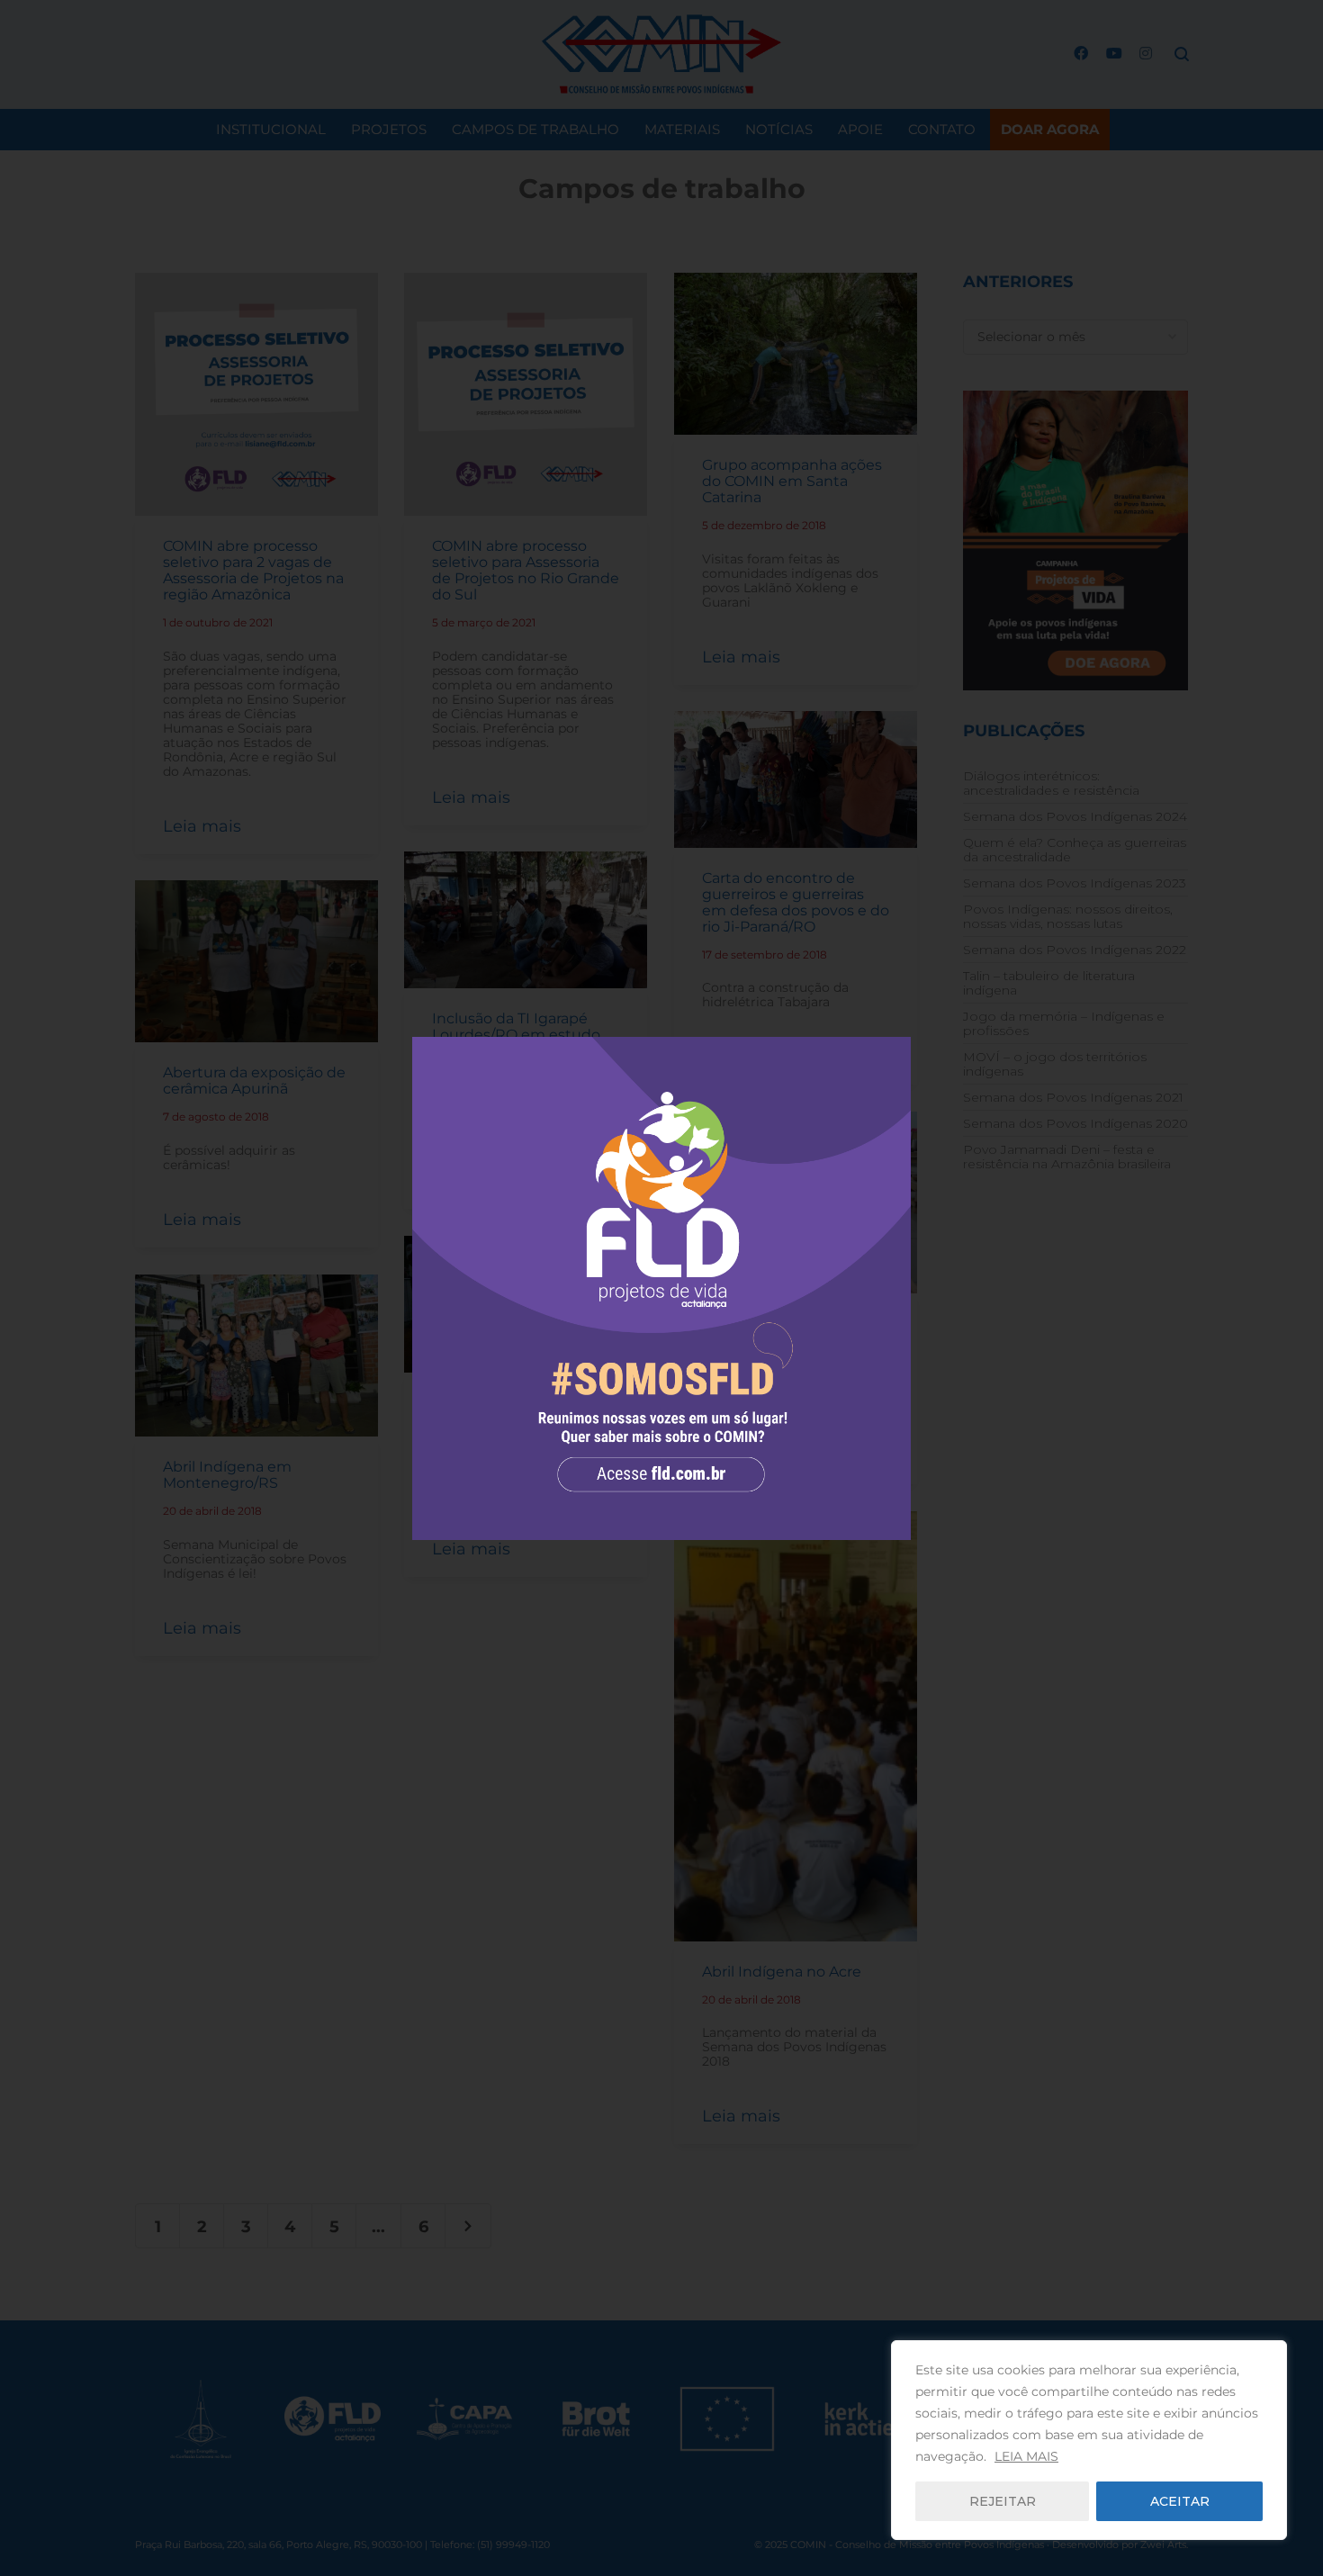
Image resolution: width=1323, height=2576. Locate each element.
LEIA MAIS (1026, 2456)
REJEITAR (1003, 2501)
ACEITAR (1180, 2501)
